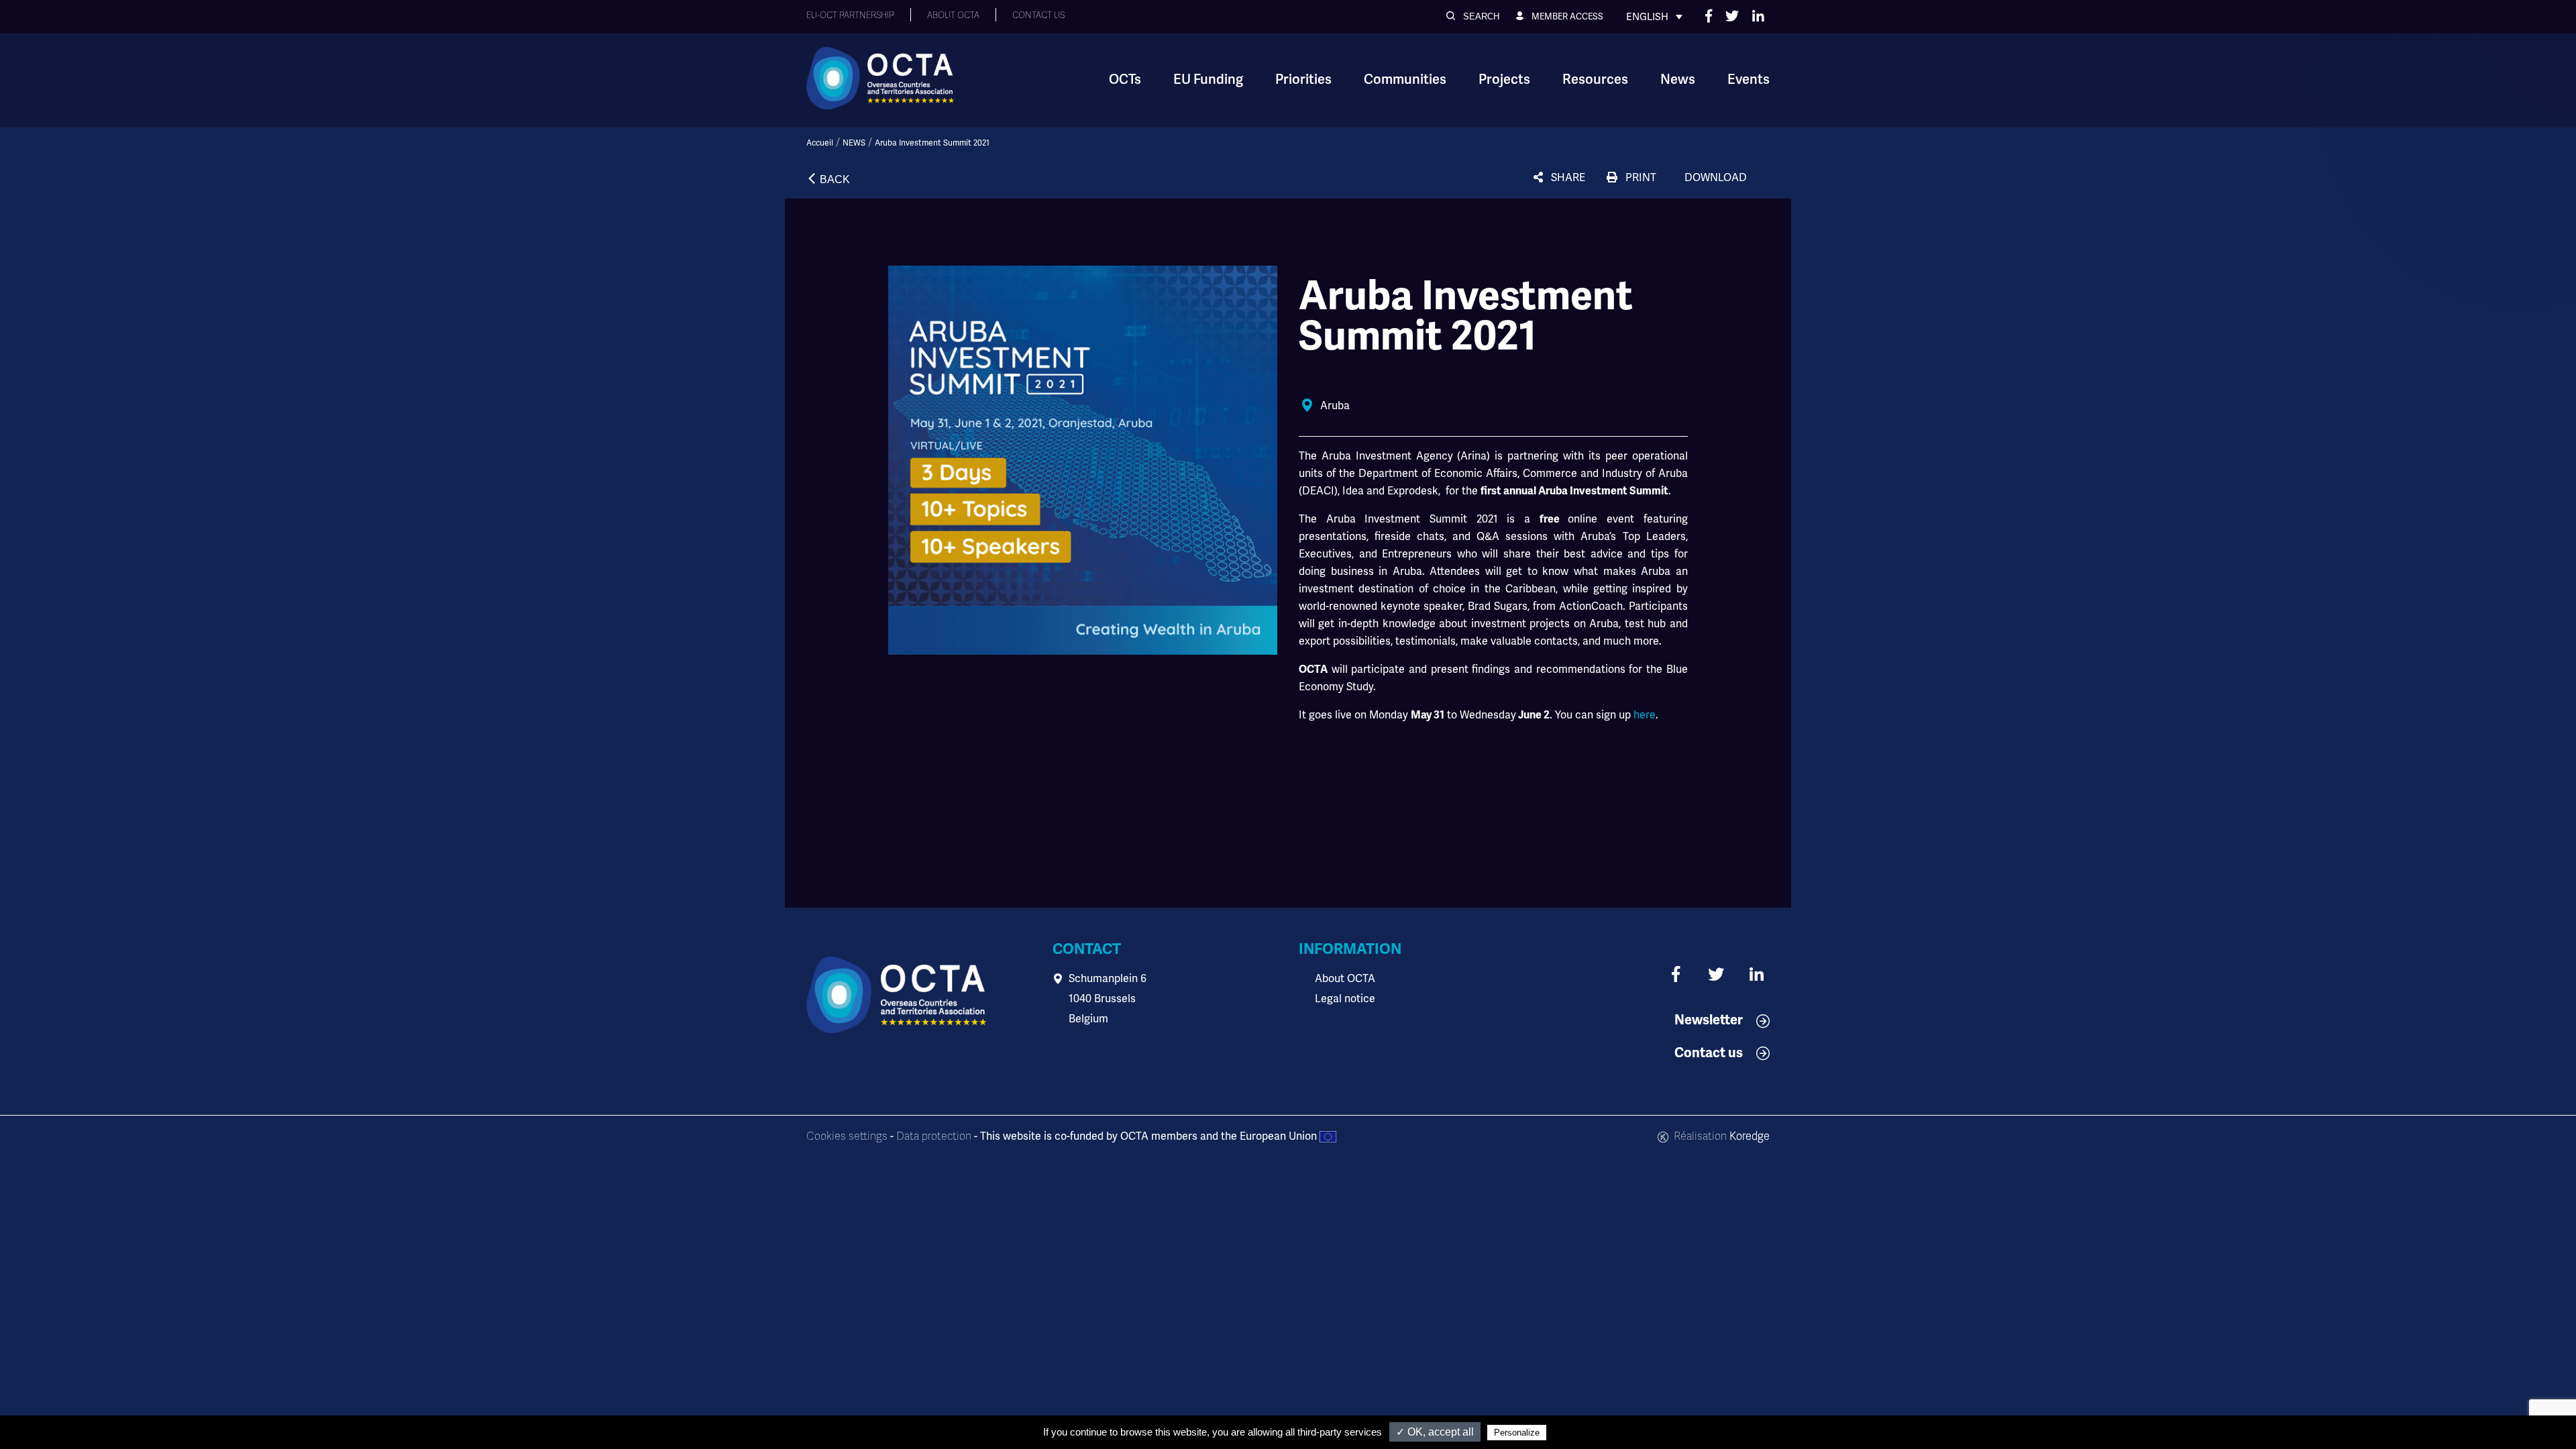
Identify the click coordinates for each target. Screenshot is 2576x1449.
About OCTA (1345, 978)
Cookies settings (847, 1136)
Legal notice (1345, 999)
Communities (1405, 79)
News (1678, 79)
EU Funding (1208, 79)
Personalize (1517, 1433)
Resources (1595, 79)
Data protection (934, 1136)
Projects (1504, 79)
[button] (1473, 16)
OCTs (1125, 79)
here (1645, 715)
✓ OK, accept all (1435, 1432)
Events (1749, 79)
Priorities (1303, 79)
